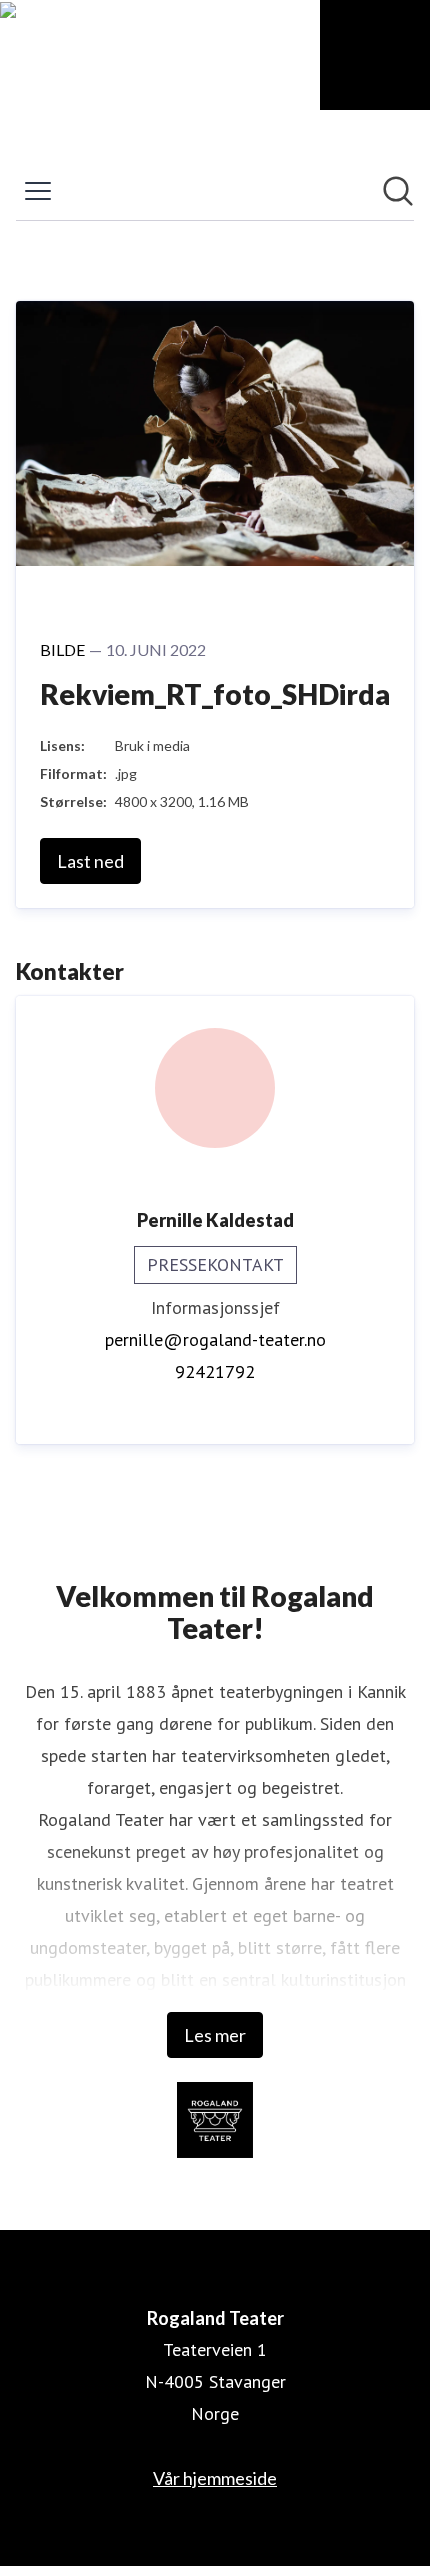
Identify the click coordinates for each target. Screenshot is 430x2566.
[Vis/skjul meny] (38, 191)
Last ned (90, 861)
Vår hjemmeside (215, 2478)
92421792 (215, 1371)
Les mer (215, 2035)
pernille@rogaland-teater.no (215, 1339)
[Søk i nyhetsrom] (398, 191)
